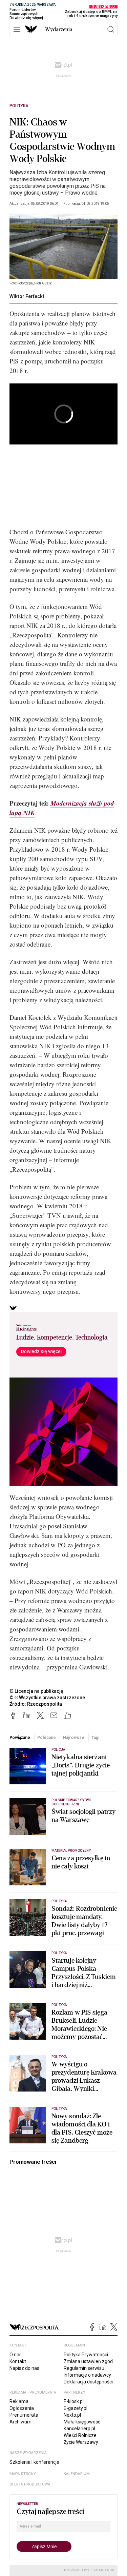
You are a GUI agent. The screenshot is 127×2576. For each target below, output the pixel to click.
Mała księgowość (82, 2422)
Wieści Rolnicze (80, 2435)
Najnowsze (74, 1738)
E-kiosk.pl (74, 2401)
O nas (16, 2355)
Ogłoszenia (22, 2408)
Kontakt (18, 2361)
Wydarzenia (59, 29)
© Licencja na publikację (37, 1691)
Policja (58, 1750)
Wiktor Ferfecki (27, 296)
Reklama (19, 2401)
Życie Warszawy (81, 2442)
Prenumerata (24, 2415)
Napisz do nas (24, 2368)
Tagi (95, 1738)
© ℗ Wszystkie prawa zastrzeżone (47, 1698)
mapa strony (23, 2474)
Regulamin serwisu (84, 2368)
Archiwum (20, 2422)
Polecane (46, 1738)
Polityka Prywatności (86, 2355)
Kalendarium (77, 2474)
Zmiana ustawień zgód (88, 2361)
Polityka (19, 106)
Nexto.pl (72, 2415)
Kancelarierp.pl (79, 2429)
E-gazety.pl (76, 2408)
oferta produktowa (30, 2484)
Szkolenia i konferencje (34, 2462)
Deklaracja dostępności (88, 2382)
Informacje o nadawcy (87, 2375)
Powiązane (20, 1738)
